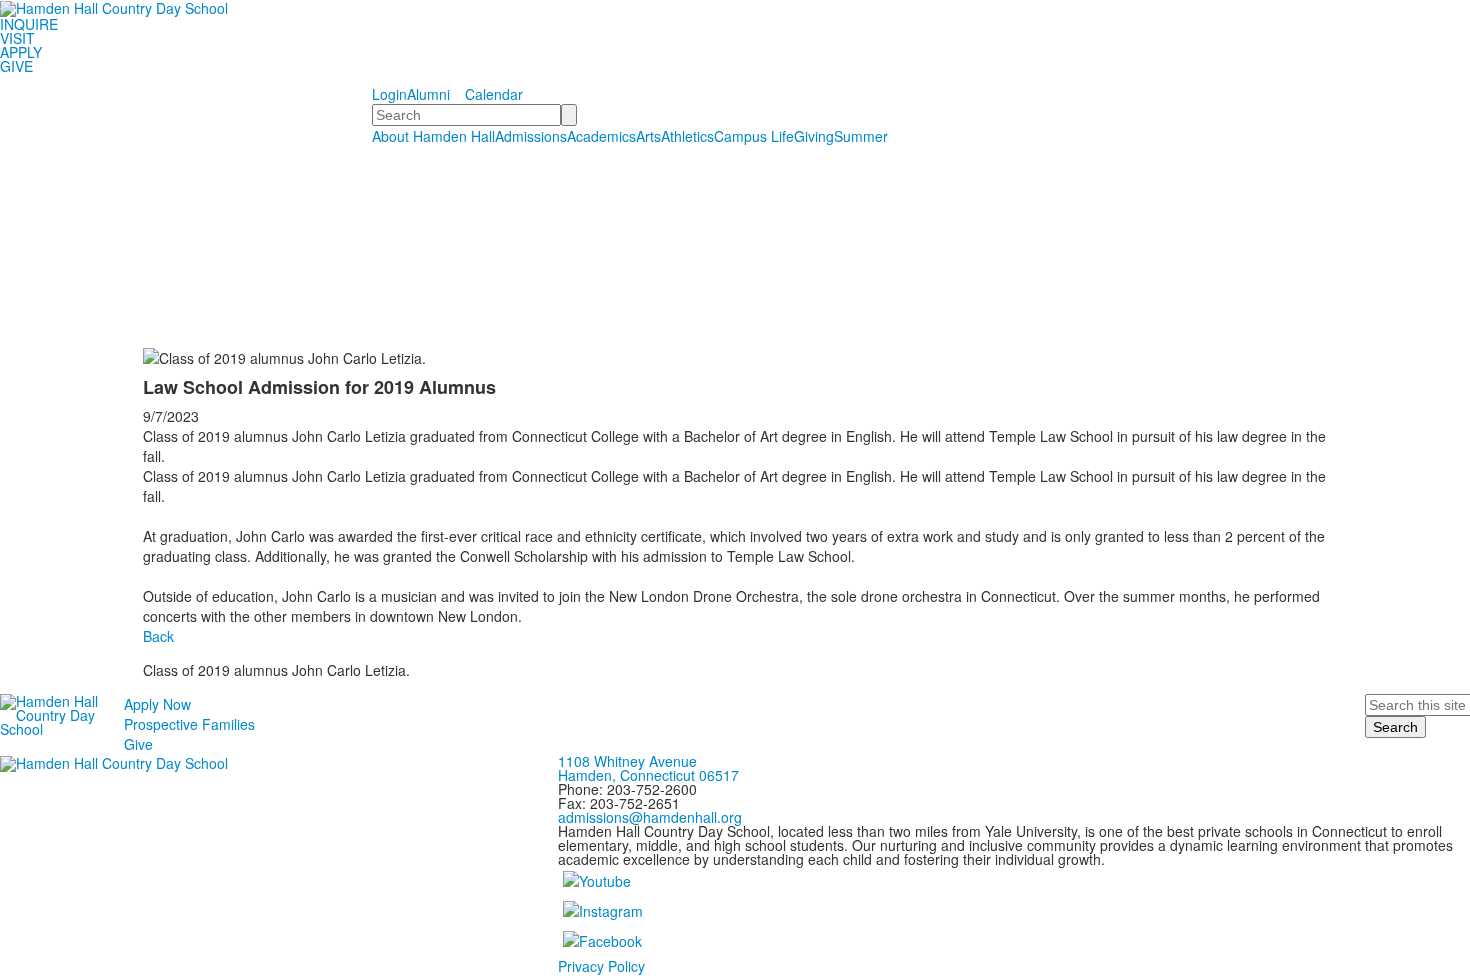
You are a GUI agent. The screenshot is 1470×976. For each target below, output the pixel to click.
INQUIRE (29, 24)
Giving (814, 136)
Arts (648, 136)
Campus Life (754, 136)
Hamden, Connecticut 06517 (648, 775)
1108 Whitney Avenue (627, 761)
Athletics (687, 136)
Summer (861, 136)
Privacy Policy (601, 966)
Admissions (531, 136)
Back (158, 636)
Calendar (494, 94)
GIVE (16, 66)
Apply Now (157, 704)
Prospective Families (189, 724)
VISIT (17, 38)
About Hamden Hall (433, 136)
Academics (601, 136)
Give (138, 744)
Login (389, 94)
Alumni (428, 94)
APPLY (21, 52)
